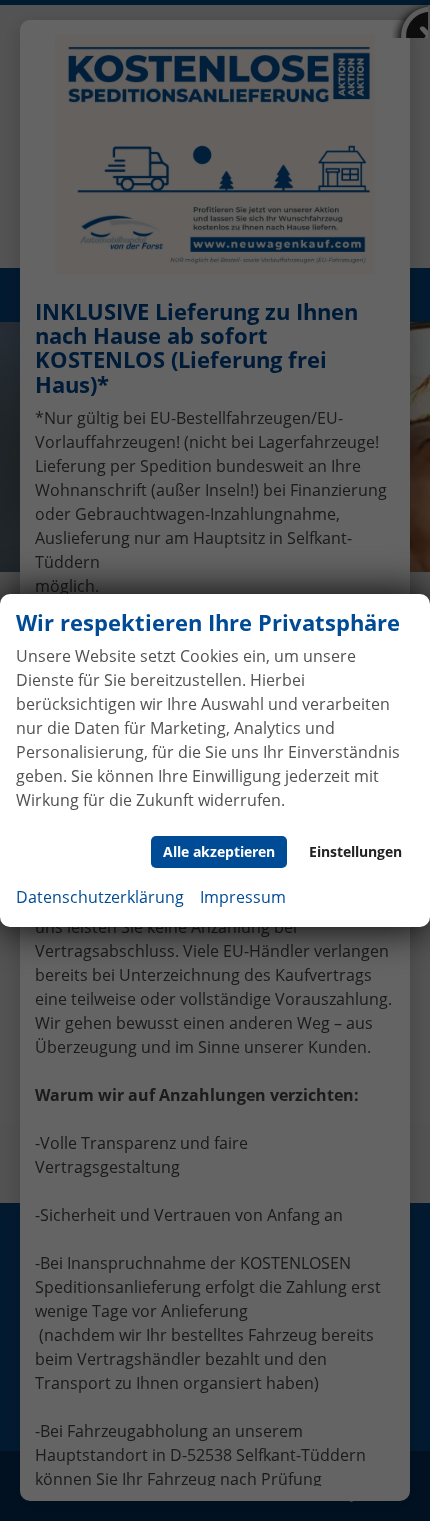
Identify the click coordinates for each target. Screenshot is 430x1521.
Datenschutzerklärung (100, 897)
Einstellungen (355, 851)
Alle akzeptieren (219, 851)
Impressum (243, 897)
